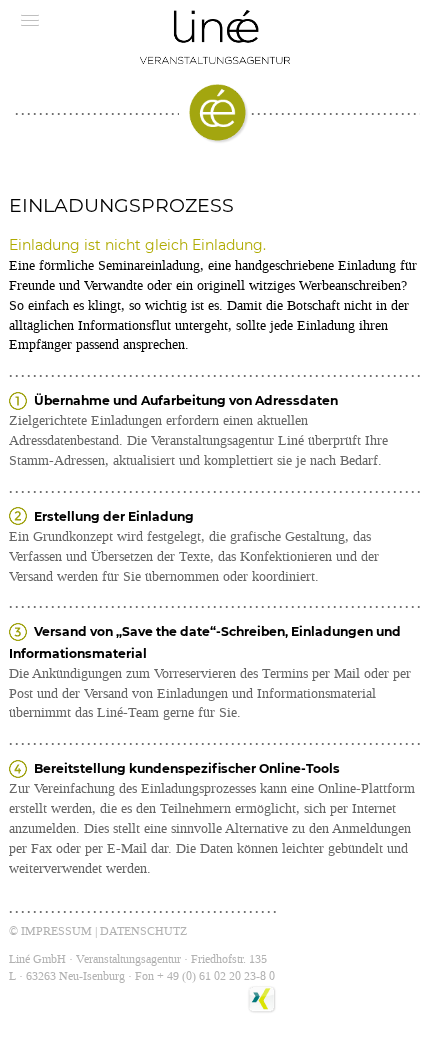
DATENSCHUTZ (143, 931)
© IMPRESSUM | (54, 931)
